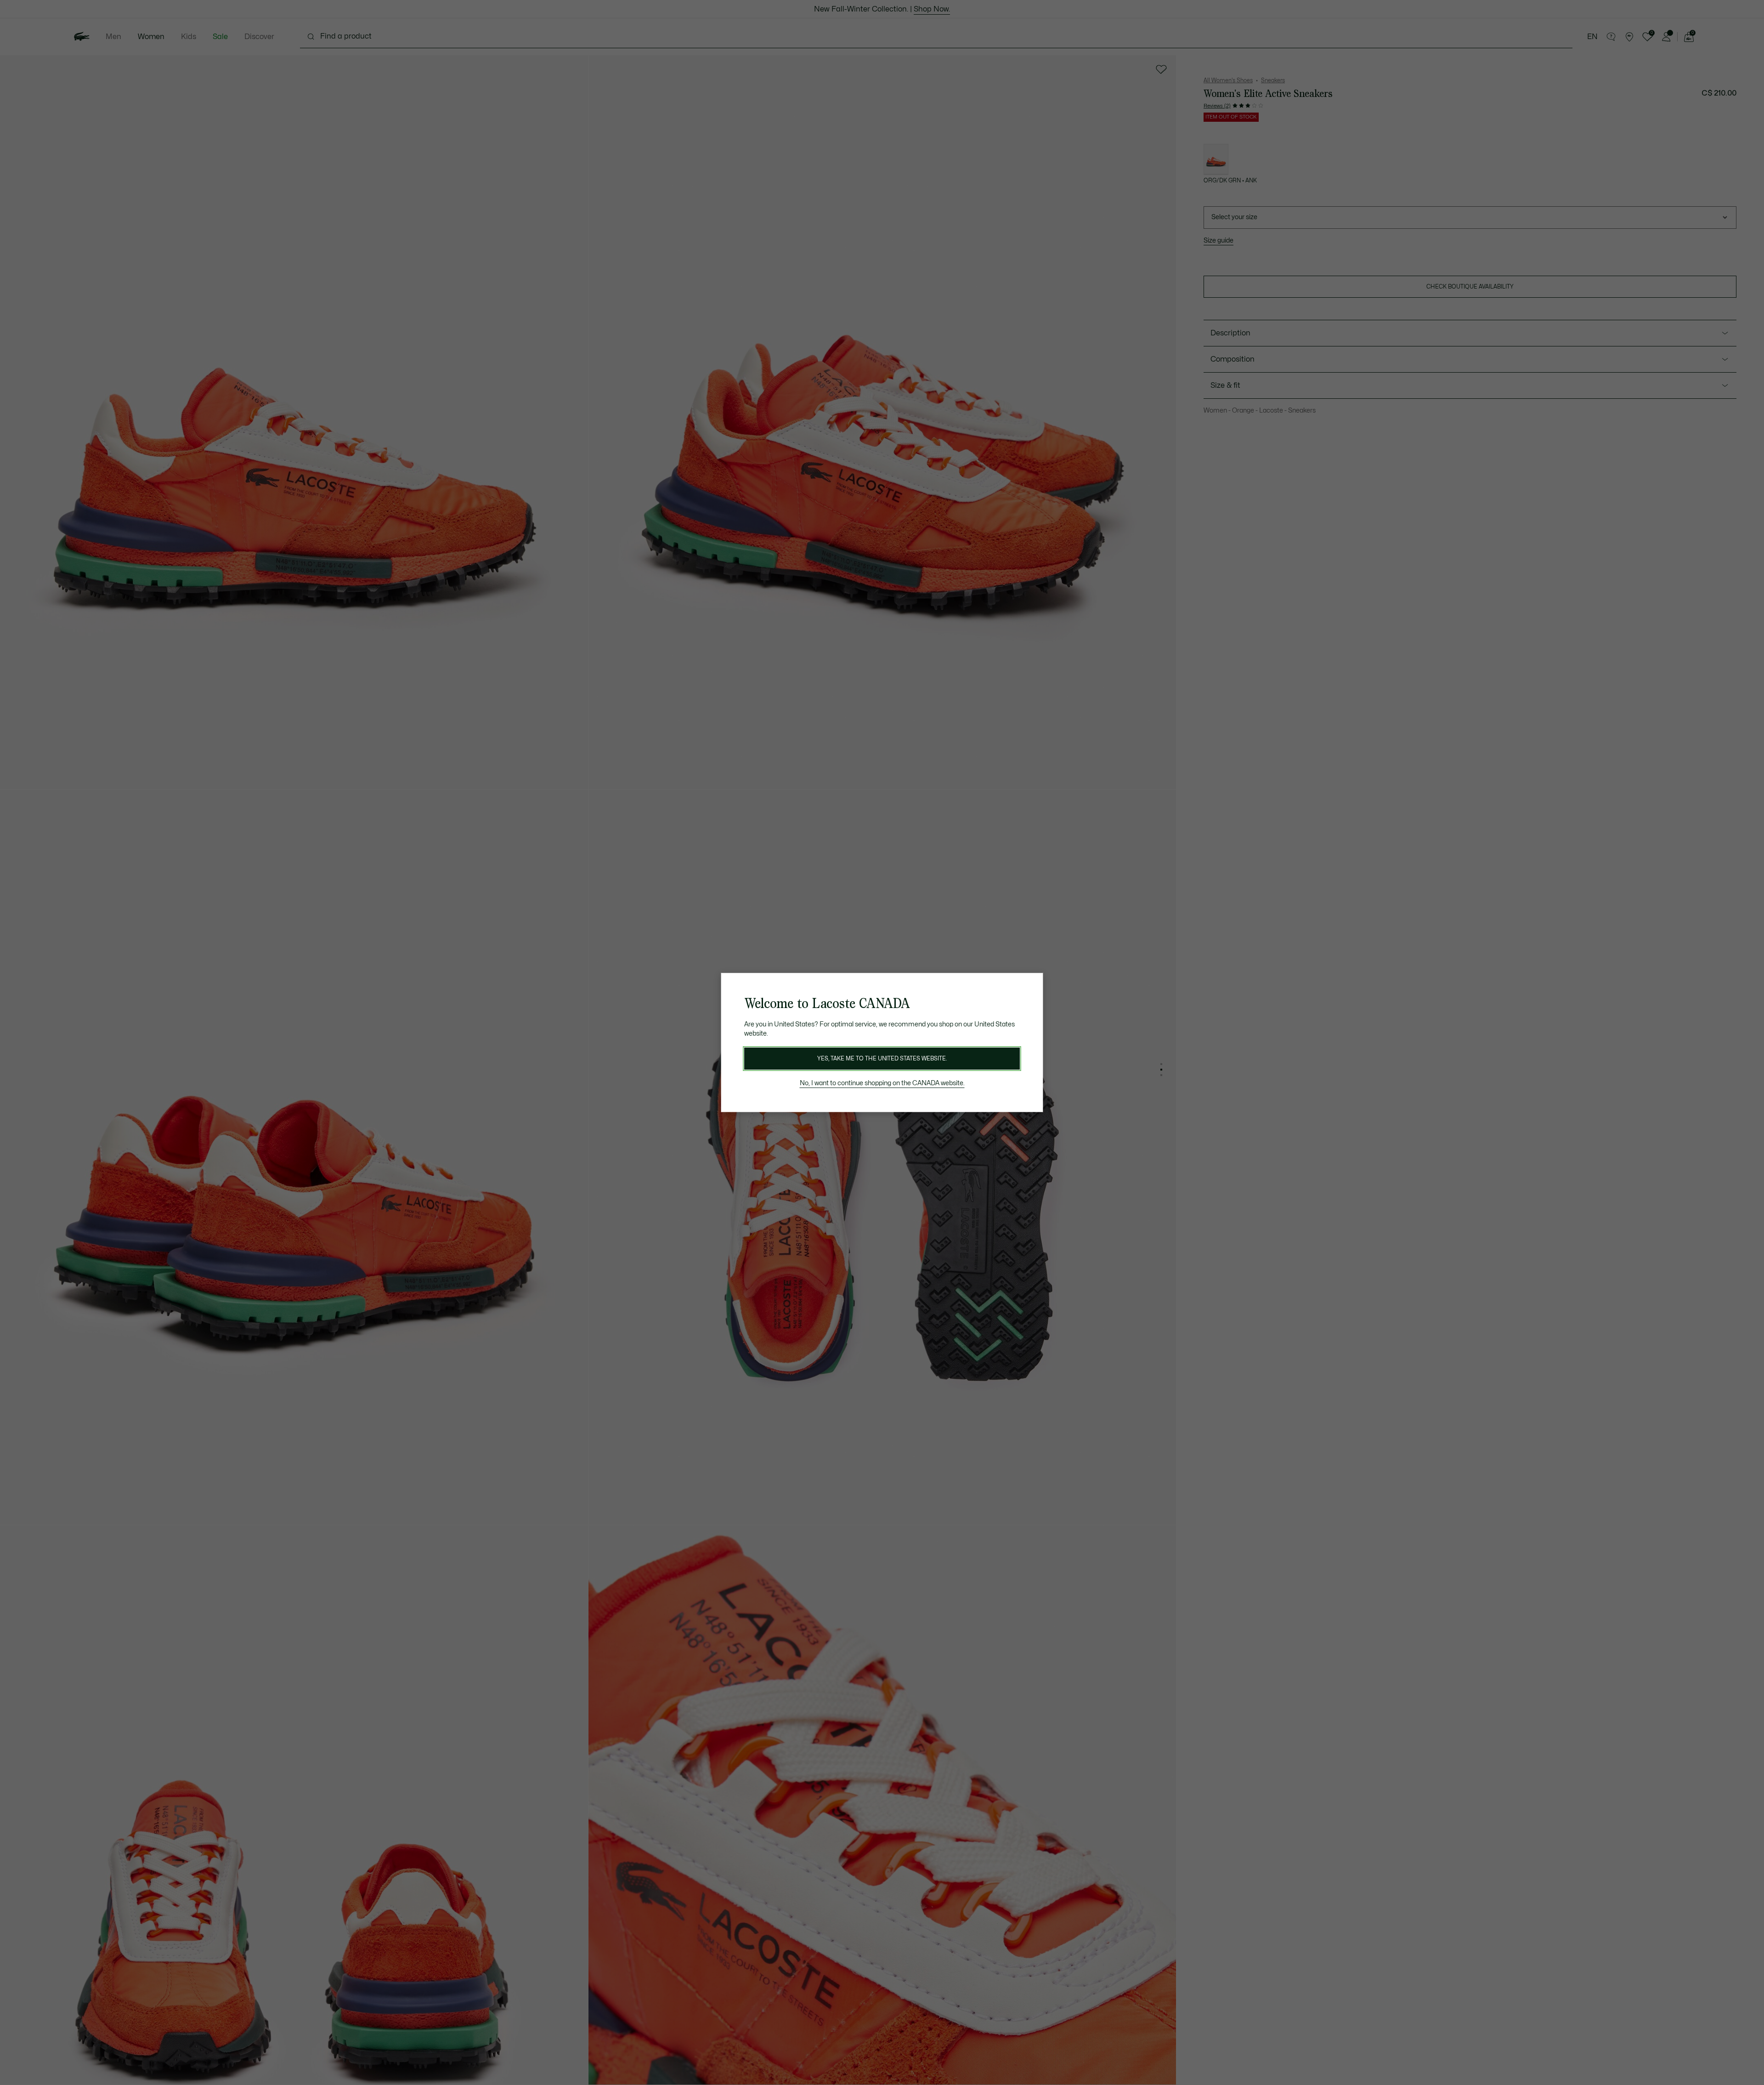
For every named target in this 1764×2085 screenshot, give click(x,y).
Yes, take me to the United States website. (882, 1059)
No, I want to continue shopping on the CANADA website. (882, 1083)
